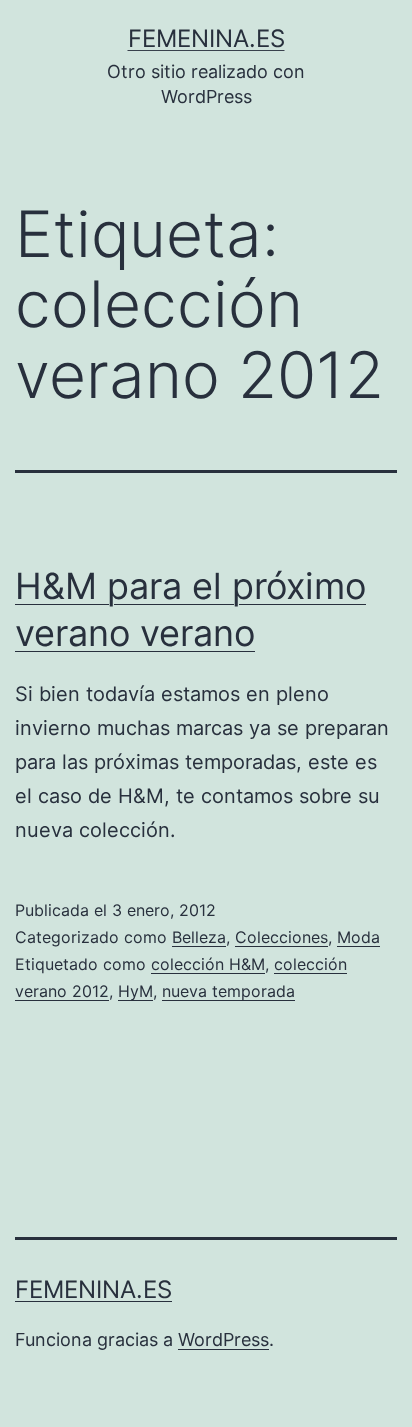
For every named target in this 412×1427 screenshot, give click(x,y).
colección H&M (208, 964)
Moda (358, 937)
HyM (135, 991)
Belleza (199, 937)
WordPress (223, 1339)
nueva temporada (228, 991)
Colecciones (281, 937)
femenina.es (206, 38)
